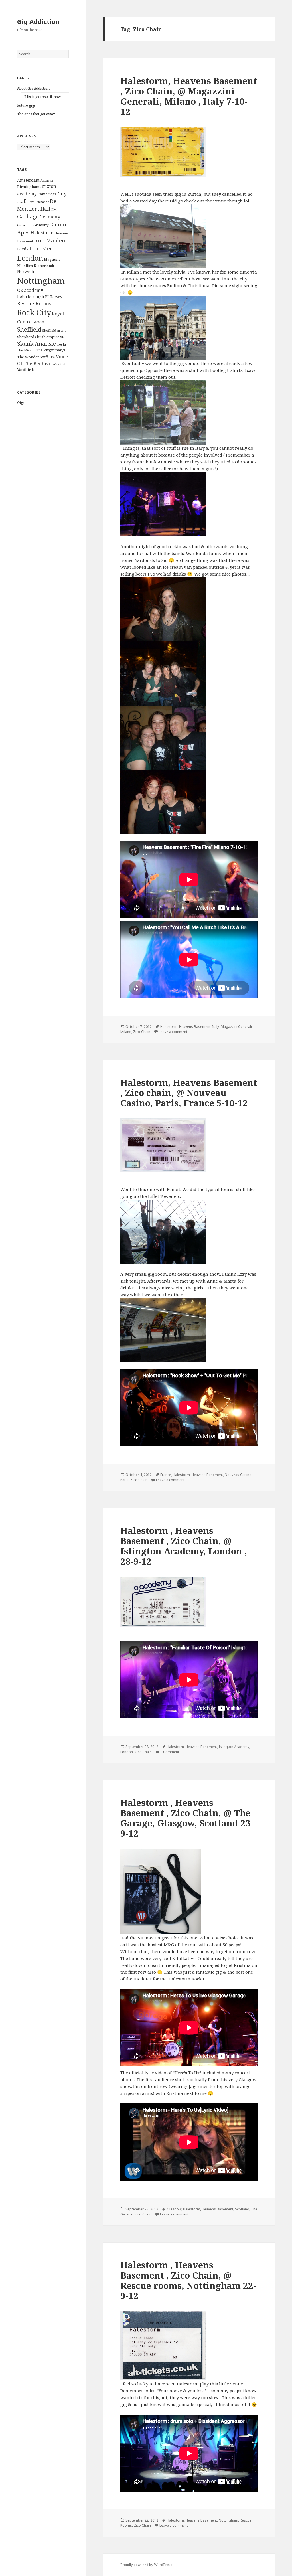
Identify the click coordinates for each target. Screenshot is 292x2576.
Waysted (59, 364)
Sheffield (29, 329)
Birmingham (28, 187)
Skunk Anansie (36, 344)
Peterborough (31, 296)
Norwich (26, 271)
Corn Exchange (38, 202)
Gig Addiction (38, 21)
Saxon (38, 322)
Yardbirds (26, 370)
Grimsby (41, 225)
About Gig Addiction (33, 88)
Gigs (21, 403)
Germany (50, 217)
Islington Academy (234, 1747)
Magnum (52, 259)
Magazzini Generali (236, 1027)
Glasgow (174, 2209)
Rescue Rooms (34, 303)
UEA (52, 357)
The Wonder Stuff (33, 357)
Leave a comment (173, 1032)
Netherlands (44, 266)
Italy (216, 1027)
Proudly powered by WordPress (146, 2565)
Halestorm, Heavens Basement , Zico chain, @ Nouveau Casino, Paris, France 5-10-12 (189, 1093)
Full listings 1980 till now (41, 97)
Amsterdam (28, 180)
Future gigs (26, 105)
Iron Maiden (50, 240)
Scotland (242, 2209)
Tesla (61, 344)
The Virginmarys (51, 350)
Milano (126, 1032)
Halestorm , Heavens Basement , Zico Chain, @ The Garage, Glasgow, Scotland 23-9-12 (187, 1818)
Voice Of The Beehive (42, 360)
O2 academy (30, 290)
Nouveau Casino (238, 1475)
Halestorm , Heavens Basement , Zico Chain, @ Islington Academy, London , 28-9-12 (184, 1546)
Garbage (28, 216)
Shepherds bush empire (38, 337)
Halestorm (42, 233)
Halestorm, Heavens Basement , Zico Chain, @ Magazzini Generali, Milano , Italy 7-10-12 (189, 96)
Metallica (25, 266)
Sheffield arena (54, 330)
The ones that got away (36, 114)
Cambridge (47, 194)
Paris (124, 1480)
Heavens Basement (195, 1027)
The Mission (26, 350)
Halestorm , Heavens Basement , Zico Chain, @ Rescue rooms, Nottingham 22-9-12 (188, 2280)
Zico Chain (142, 1032)
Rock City (34, 313)
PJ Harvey (54, 297)
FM (54, 209)
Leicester (41, 248)
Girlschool (25, 225)
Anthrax (47, 180)
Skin (63, 337)
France (166, 1475)
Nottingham (41, 281)
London (30, 258)
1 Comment (170, 1752)
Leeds (23, 249)
